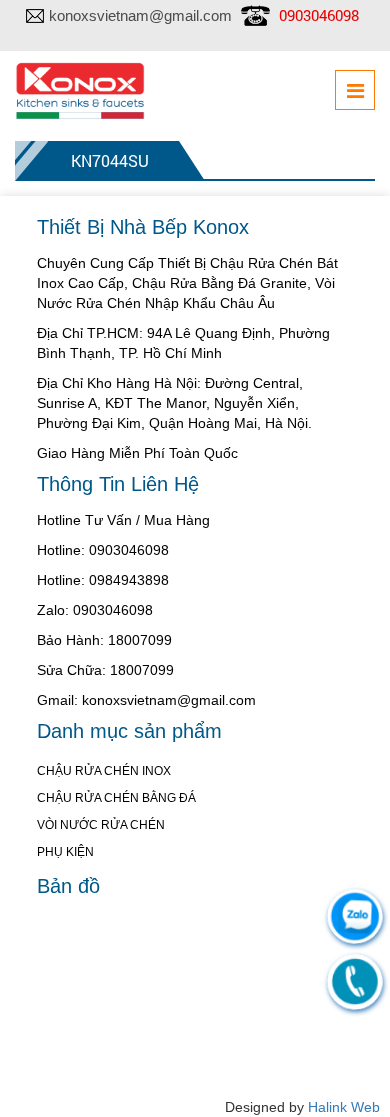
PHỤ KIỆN (65, 852)
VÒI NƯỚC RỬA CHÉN (101, 825)
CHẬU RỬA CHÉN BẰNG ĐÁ (116, 798)
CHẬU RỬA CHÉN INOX (104, 771)
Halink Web (344, 1107)
